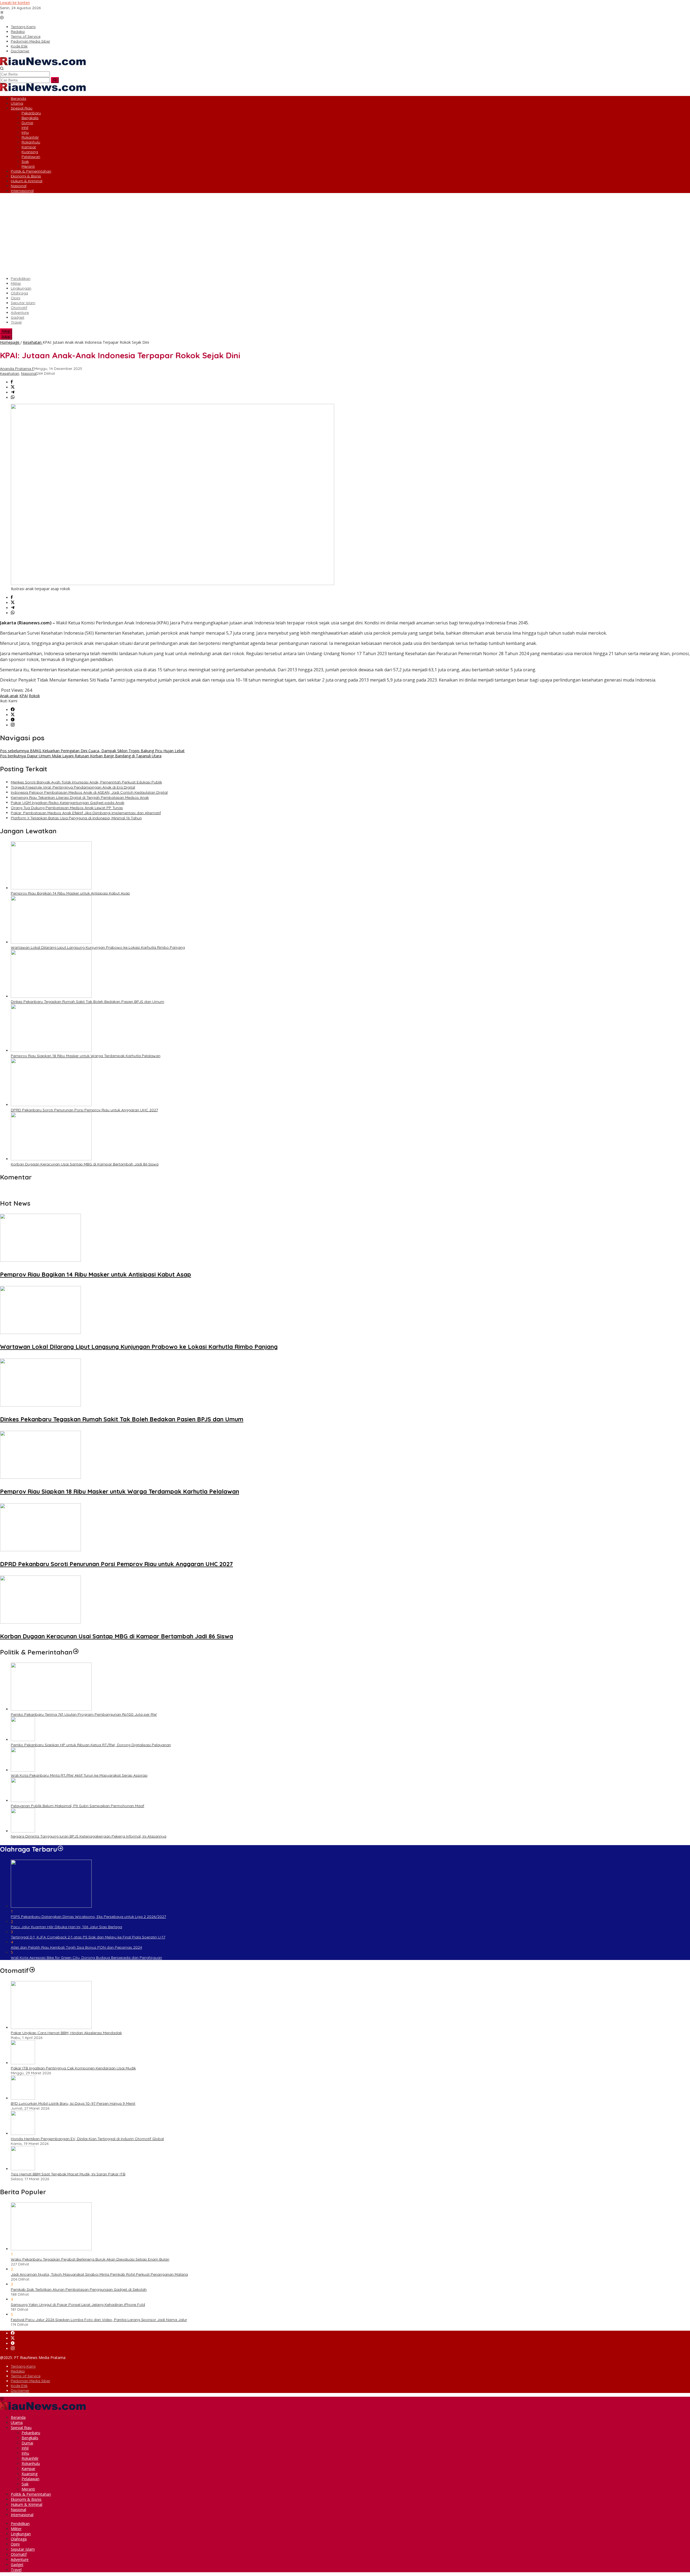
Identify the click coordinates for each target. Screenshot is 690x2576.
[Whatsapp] (13, 398)
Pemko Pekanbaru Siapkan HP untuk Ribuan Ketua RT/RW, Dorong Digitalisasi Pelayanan (91, 1745)
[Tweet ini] (13, 387)
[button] (55, 80)
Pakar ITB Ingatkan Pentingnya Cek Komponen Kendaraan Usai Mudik (73, 2068)
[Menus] (2, 13)
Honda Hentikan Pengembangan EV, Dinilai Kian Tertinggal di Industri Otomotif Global (87, 2139)
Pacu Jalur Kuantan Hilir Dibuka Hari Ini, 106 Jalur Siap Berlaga (66, 1927)
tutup (6, 331)
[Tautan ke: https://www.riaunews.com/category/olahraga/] (60, 1849)
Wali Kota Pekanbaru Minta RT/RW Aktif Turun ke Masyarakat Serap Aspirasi (79, 1775)
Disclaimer (20, 2391)
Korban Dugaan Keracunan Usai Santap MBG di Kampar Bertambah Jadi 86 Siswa (85, 1164)
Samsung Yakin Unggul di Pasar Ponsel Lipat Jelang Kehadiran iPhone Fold (78, 2305)
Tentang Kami (23, 2366)
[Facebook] (13, 710)
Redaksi (18, 2371)
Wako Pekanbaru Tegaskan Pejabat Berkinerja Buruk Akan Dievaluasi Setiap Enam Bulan (90, 2259)
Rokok (34, 696)
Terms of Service (26, 2376)
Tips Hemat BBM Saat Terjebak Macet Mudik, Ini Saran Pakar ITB (68, 2174)
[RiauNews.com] (43, 64)
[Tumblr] (13, 720)
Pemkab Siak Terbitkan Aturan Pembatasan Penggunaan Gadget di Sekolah (79, 2289)
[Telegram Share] (13, 392)
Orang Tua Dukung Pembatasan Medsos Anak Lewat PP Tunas (67, 808)
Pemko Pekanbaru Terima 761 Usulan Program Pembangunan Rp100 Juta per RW (84, 1714)
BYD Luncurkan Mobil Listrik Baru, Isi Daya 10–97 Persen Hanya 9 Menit (73, 2103)
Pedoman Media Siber (30, 2381)
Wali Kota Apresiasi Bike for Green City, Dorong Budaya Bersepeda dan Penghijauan (86, 1958)
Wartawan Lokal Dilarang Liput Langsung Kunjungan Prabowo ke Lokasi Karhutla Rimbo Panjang (98, 947)
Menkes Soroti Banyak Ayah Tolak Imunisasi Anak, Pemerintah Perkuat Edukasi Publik (86, 782)
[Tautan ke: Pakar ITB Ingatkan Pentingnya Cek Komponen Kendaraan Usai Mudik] (23, 2063)
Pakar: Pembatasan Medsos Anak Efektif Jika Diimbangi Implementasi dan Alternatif (86, 813)
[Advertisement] (345, 235)
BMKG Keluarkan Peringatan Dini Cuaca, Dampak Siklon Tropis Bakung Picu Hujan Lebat (92, 751)
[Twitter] (13, 715)
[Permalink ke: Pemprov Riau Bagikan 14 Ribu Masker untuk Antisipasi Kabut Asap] (51, 888)
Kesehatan (10, 373)
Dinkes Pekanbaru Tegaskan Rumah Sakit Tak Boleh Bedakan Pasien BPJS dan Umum (87, 1002)
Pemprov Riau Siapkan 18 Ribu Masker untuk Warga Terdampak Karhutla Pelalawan (86, 1056)
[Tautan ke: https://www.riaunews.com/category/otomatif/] (32, 1970)
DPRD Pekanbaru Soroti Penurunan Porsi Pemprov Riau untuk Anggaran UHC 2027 (84, 1110)
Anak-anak (9, 696)
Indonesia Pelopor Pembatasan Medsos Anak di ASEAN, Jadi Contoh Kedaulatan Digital (89, 792)
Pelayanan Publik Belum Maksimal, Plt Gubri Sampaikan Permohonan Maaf (77, 1806)
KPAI (24, 696)
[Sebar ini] (12, 382)
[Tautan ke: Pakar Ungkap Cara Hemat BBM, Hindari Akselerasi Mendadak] (51, 2028)
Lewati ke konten (15, 3)
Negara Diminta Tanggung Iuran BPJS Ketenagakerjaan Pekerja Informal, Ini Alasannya (89, 1836)
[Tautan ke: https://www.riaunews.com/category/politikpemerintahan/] (76, 1652)
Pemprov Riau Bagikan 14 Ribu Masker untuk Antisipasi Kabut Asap (70, 893)
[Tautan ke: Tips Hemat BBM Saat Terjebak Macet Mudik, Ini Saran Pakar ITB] (23, 2169)
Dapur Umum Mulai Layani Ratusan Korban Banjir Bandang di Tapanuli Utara (81, 756)
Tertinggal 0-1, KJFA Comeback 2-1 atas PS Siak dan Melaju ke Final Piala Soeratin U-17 (88, 1937)
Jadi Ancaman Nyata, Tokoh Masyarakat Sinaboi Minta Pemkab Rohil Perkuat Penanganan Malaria (99, 2274)
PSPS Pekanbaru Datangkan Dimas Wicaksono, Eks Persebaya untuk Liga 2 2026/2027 (88, 1917)
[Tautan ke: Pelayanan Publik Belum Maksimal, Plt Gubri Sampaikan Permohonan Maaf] (23, 1801)
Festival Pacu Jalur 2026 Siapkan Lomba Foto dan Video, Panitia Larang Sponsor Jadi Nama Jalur (99, 2320)
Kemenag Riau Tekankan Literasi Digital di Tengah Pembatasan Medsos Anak (80, 797)
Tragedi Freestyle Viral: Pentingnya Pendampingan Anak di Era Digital (73, 787)
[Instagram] (13, 725)
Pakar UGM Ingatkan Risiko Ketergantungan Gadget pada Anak (68, 803)
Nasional (29, 373)
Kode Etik (19, 2386)
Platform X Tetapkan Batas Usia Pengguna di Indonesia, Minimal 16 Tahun (76, 818)
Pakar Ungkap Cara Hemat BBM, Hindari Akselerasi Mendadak (66, 2033)
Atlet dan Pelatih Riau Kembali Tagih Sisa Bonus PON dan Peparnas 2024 (76, 1947)
